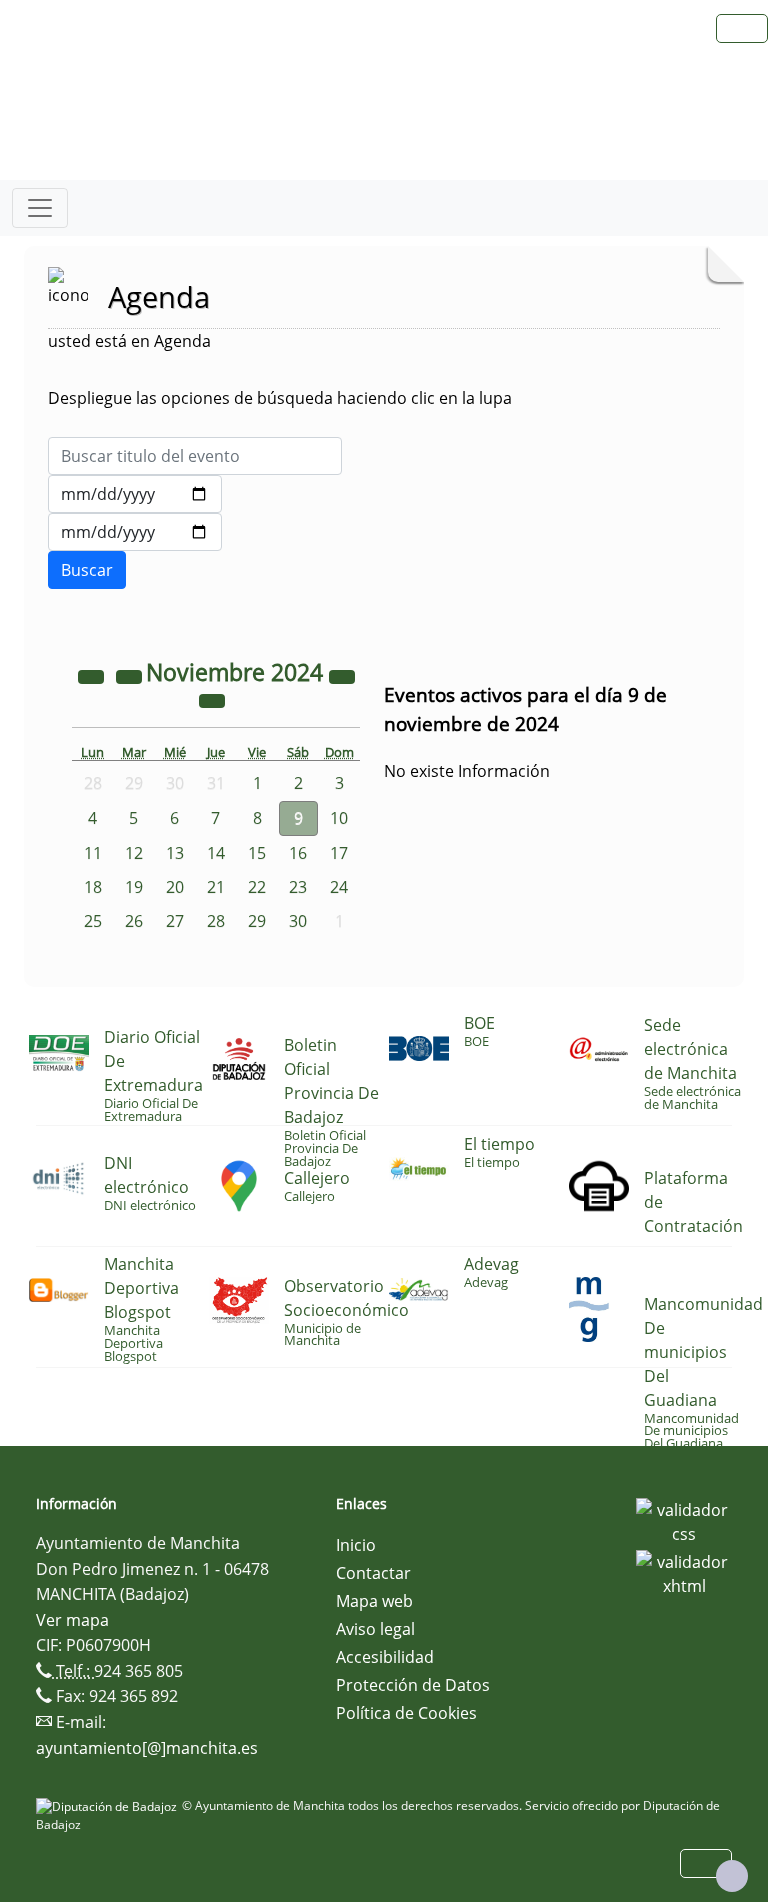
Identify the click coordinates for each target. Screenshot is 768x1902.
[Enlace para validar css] (684, 1520)
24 (339, 887)
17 (339, 853)
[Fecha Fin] (135, 532)
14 (216, 853)
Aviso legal (375, 1629)
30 (298, 921)
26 (134, 921)
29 (257, 921)
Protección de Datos (413, 1685)
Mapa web (374, 1601)
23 (298, 887)
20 (175, 887)
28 (216, 921)
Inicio (356, 1545)
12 (134, 853)
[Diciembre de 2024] (212, 699)
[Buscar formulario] (87, 570)
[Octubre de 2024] (131, 675)
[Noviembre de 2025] (342, 675)
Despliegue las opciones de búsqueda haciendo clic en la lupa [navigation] (280, 398)
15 (257, 853)
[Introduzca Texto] (195, 456)
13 (175, 853)
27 (175, 921)
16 (298, 853)
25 (93, 921)
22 (257, 887)
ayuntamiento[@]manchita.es (147, 1748)
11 (93, 853)
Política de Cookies (406, 1713)
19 (134, 887)
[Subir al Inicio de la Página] (732, 1876)
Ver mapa (72, 1620)
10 (339, 818)
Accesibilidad (385, 1657)
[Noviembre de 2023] (93, 675)
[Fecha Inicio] (135, 494)
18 (93, 887)
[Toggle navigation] (40, 208)
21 (216, 887)
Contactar (373, 1573)
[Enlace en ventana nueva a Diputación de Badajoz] (109, 1805)
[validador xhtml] (684, 1572)
